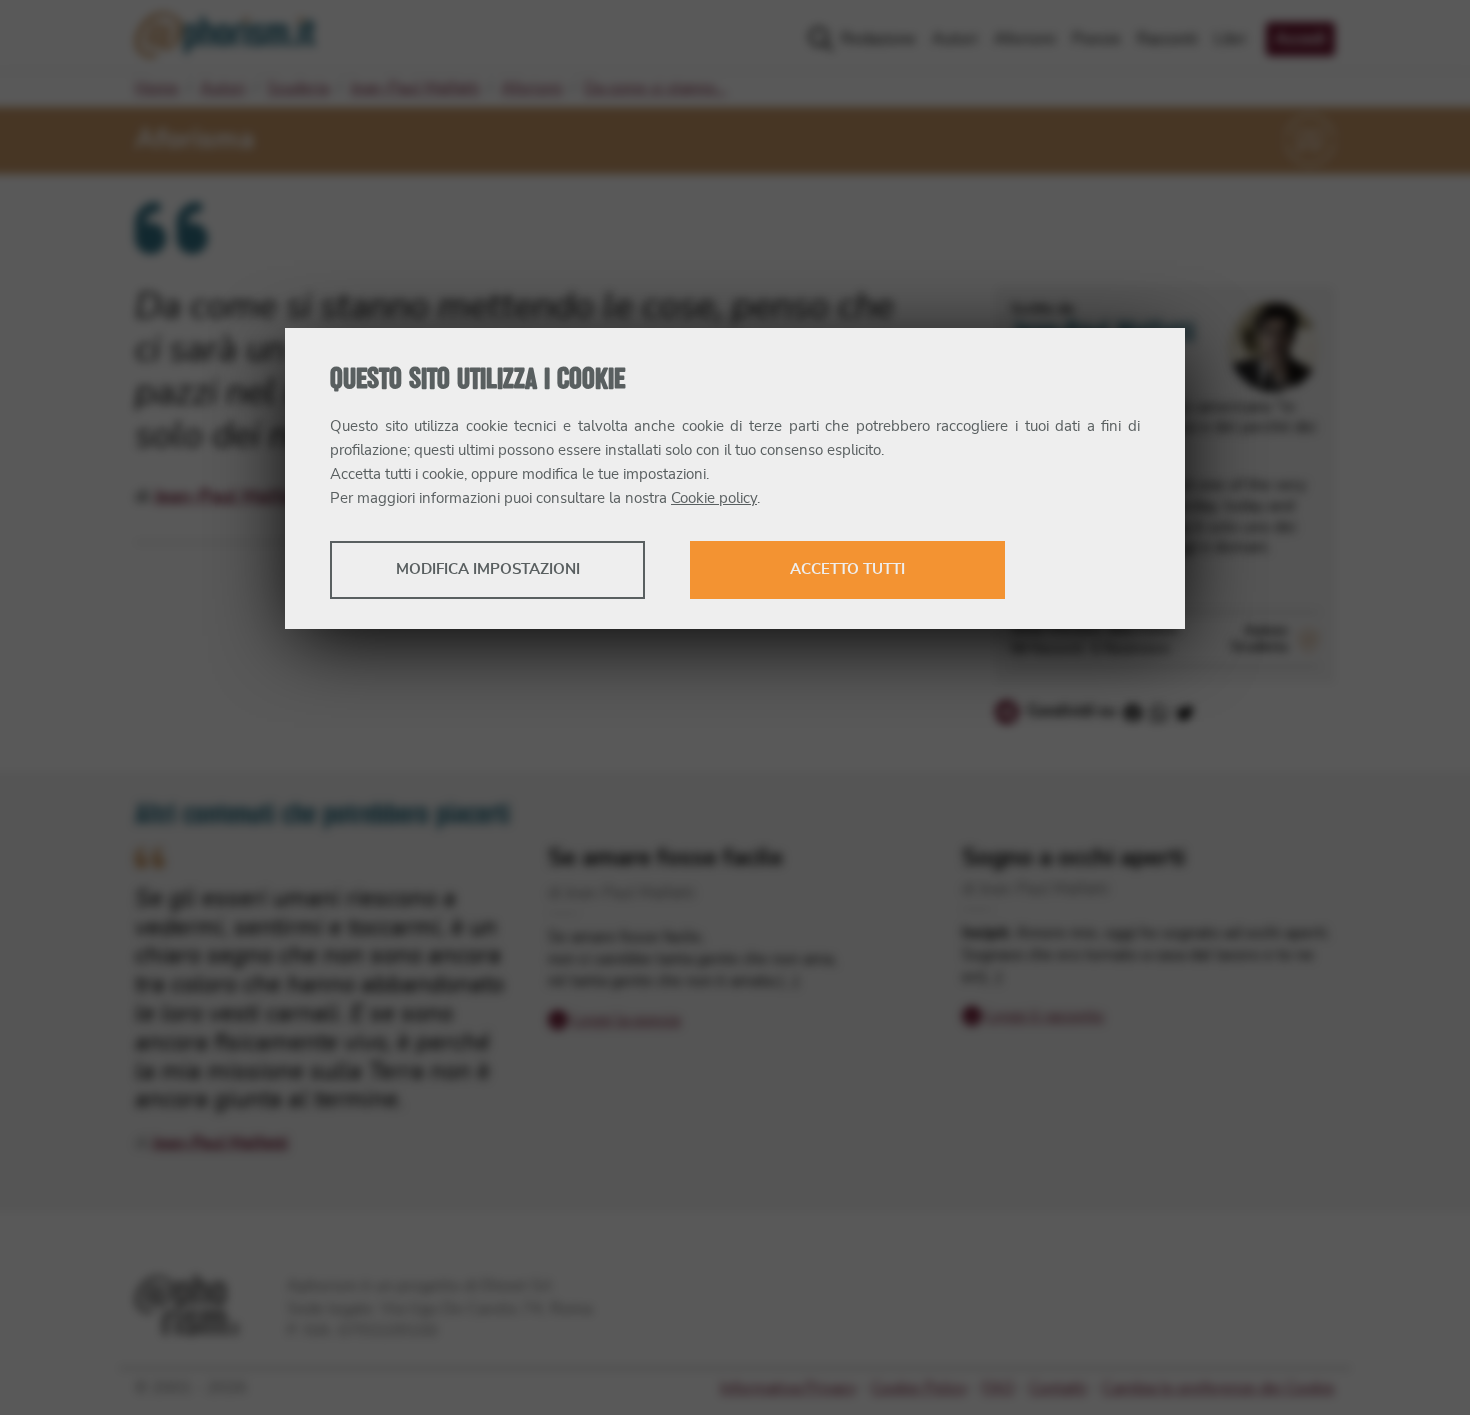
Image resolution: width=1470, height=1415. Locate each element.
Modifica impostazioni (488, 569)
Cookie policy (714, 498)
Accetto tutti (847, 569)
